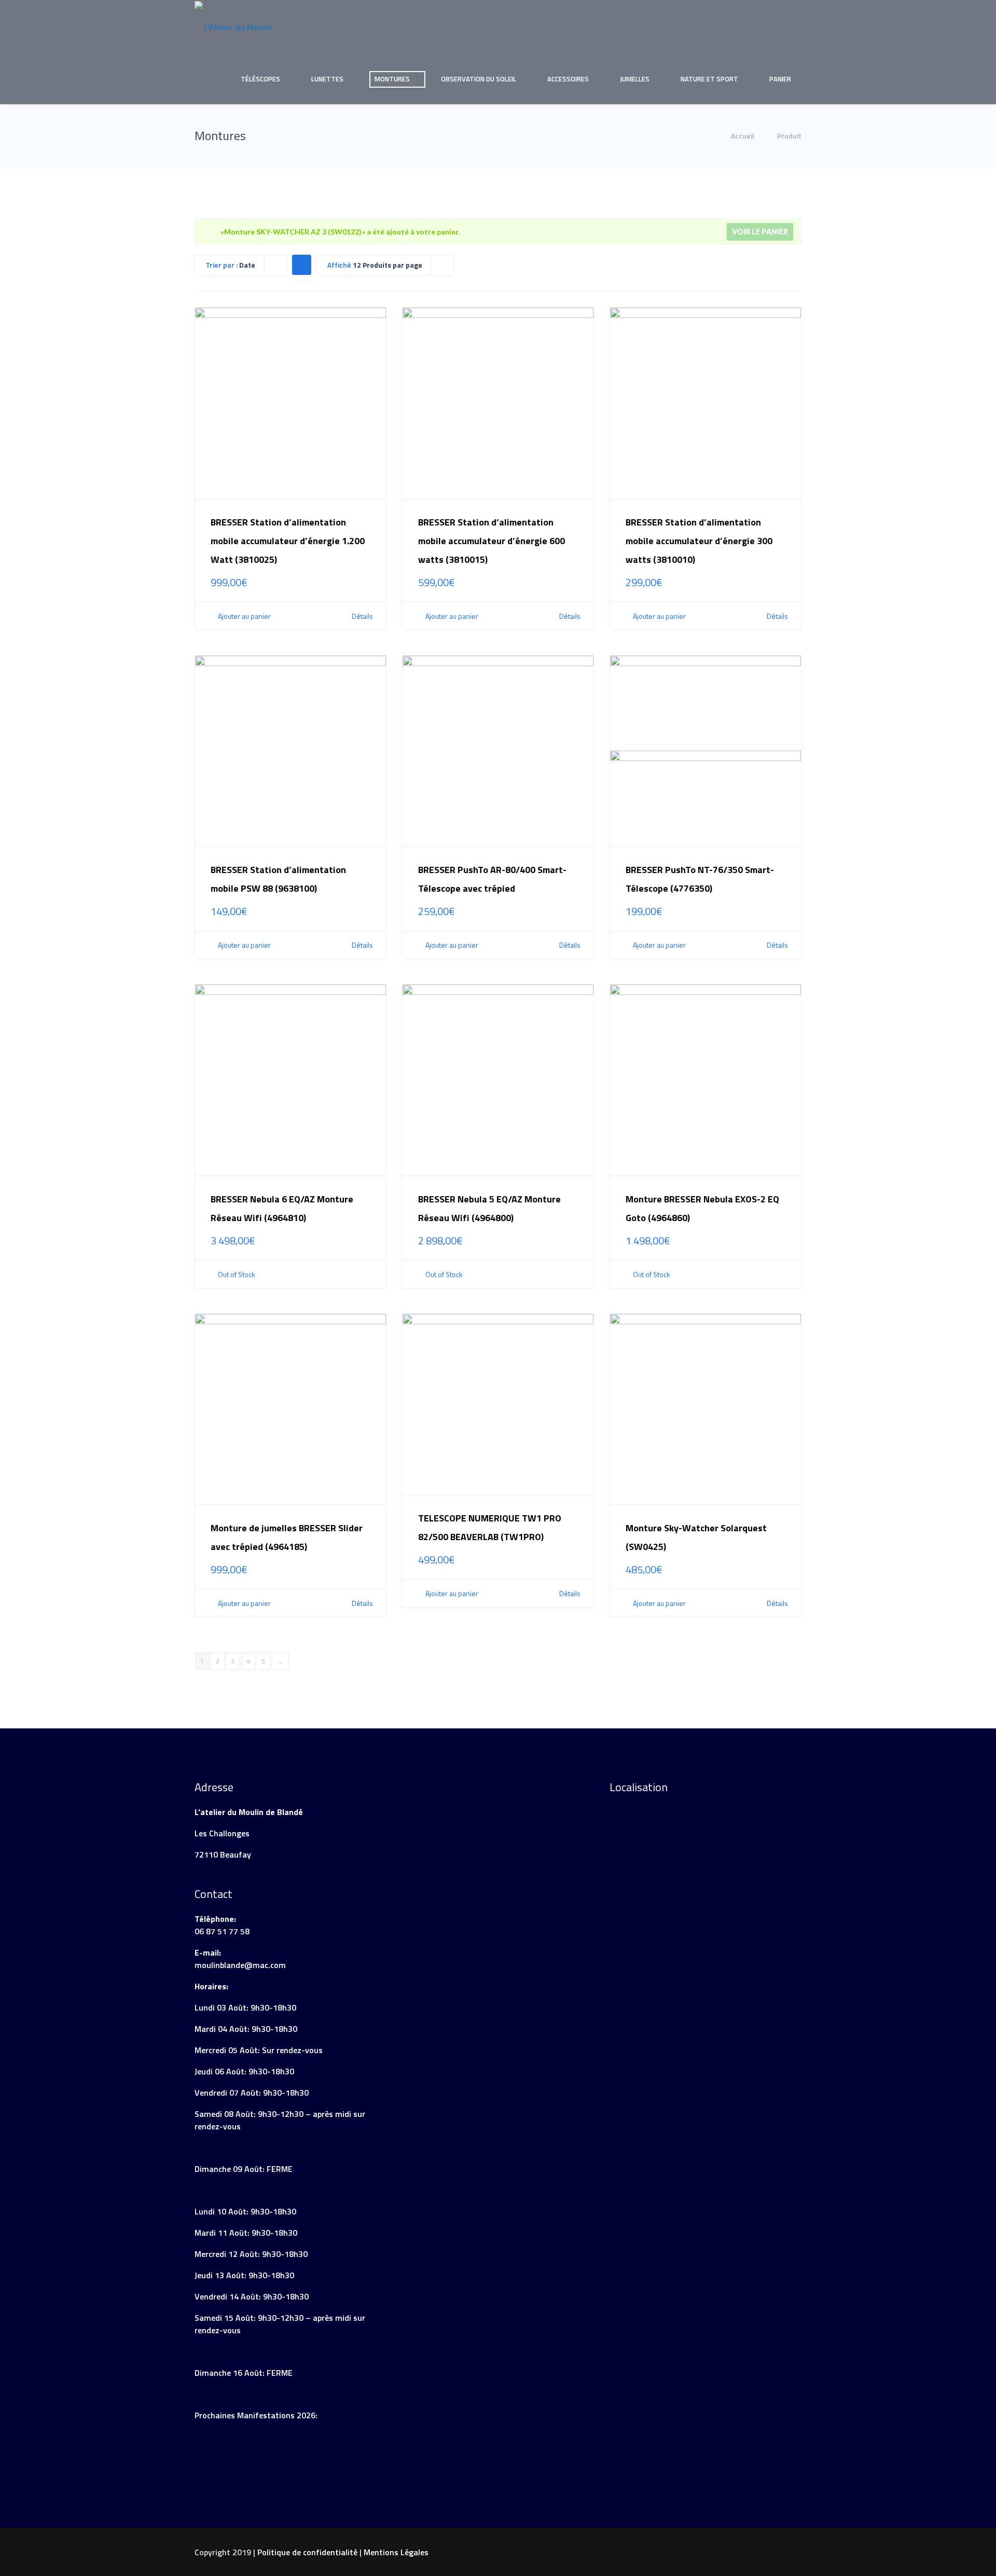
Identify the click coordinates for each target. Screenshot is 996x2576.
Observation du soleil (479, 79)
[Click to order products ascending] (301, 264)
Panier (780, 79)
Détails (362, 616)
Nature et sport (709, 79)
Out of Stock (236, 1275)
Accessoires (568, 79)
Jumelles (635, 79)
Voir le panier (760, 232)
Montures (392, 79)
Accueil (743, 136)
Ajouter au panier (244, 616)
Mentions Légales (396, 2552)
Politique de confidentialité (307, 2552)
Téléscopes (260, 79)
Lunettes (327, 79)
